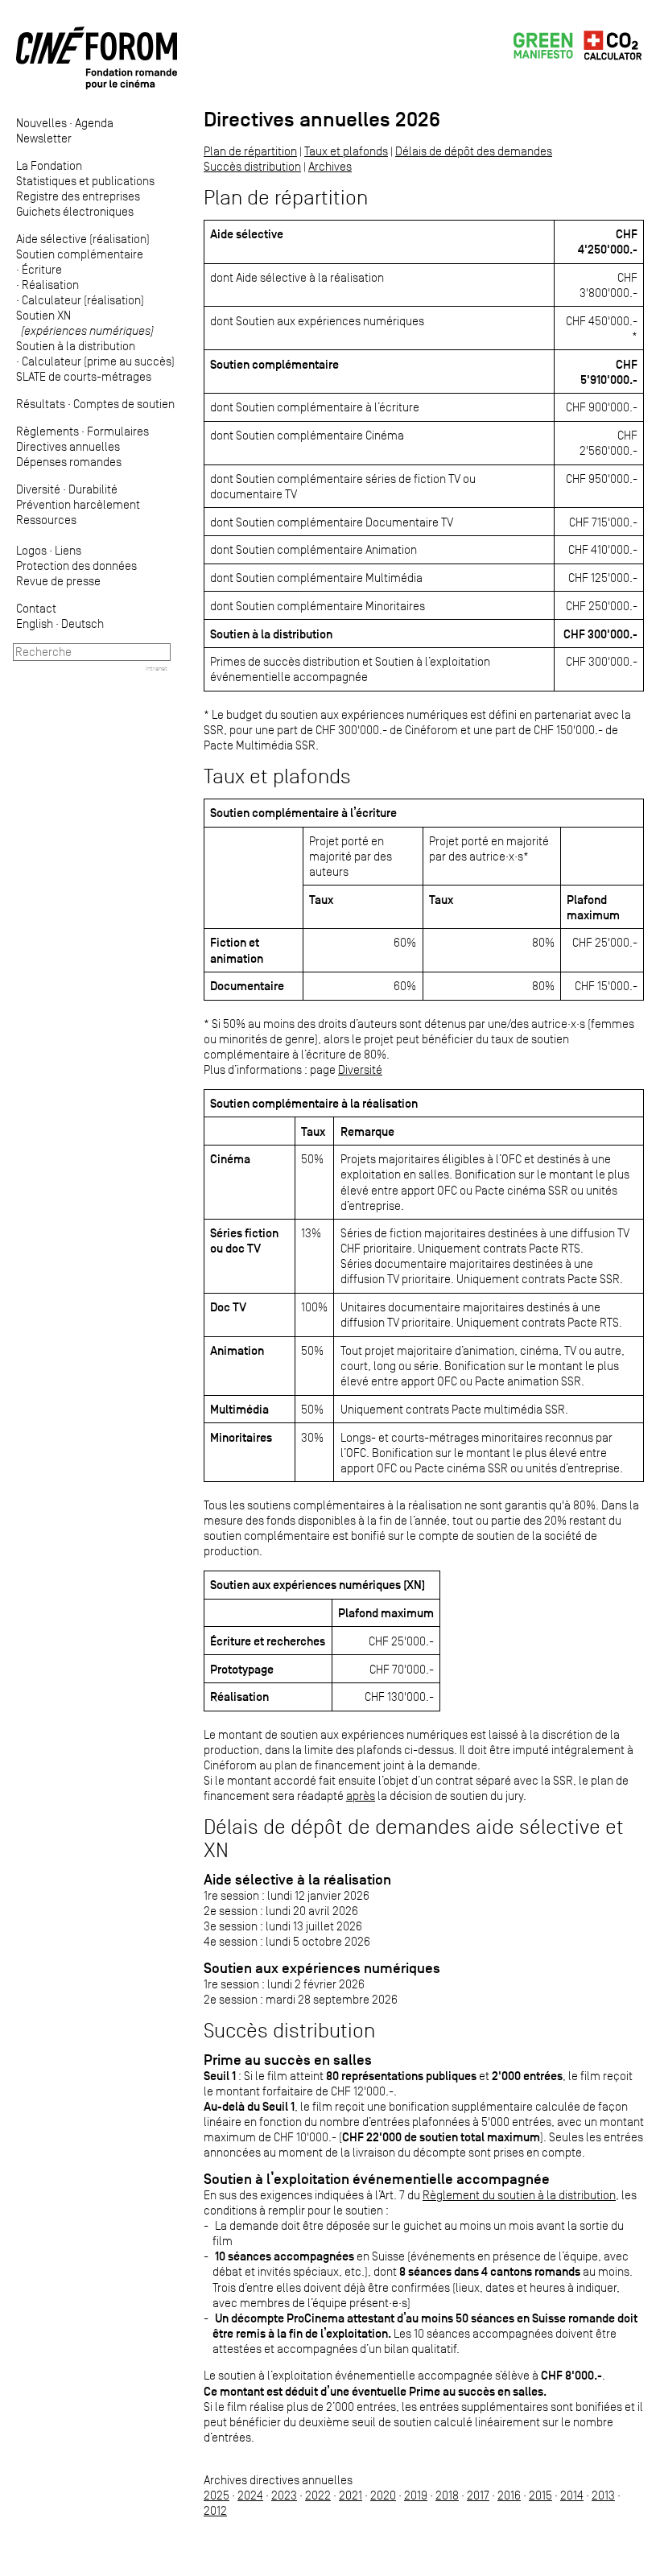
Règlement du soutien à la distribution (519, 2195)
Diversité (38, 489)
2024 (250, 2495)
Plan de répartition (250, 151)
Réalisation (50, 285)
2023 (284, 2495)
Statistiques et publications (85, 181)
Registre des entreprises (78, 196)
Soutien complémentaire (80, 254)
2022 (318, 2495)
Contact (36, 608)
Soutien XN (85, 323)
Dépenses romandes (69, 462)
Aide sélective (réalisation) (83, 239)
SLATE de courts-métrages (84, 376)
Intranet (157, 668)
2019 (416, 2495)
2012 (215, 2510)
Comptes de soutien (124, 404)
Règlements (47, 431)
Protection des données (76, 566)
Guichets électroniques (75, 211)
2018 (447, 2495)
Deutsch (82, 623)
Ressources (46, 520)
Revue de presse (58, 581)
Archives (330, 166)
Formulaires (118, 431)
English (35, 623)
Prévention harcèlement (78, 504)
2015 (540, 2495)
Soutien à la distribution (76, 346)
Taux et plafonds (346, 151)
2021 (351, 2495)
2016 (509, 2495)
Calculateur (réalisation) (83, 300)
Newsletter (44, 138)
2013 (603, 2495)
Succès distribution (252, 166)
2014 (572, 2495)
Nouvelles (41, 123)
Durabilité (93, 489)
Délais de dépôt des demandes (474, 151)
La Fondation (49, 165)
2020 (383, 2495)
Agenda (94, 123)
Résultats (41, 404)
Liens (68, 550)
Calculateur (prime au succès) (98, 361)
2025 (217, 2495)
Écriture (42, 269)
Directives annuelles (68, 446)
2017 (478, 2495)
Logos (31, 550)
